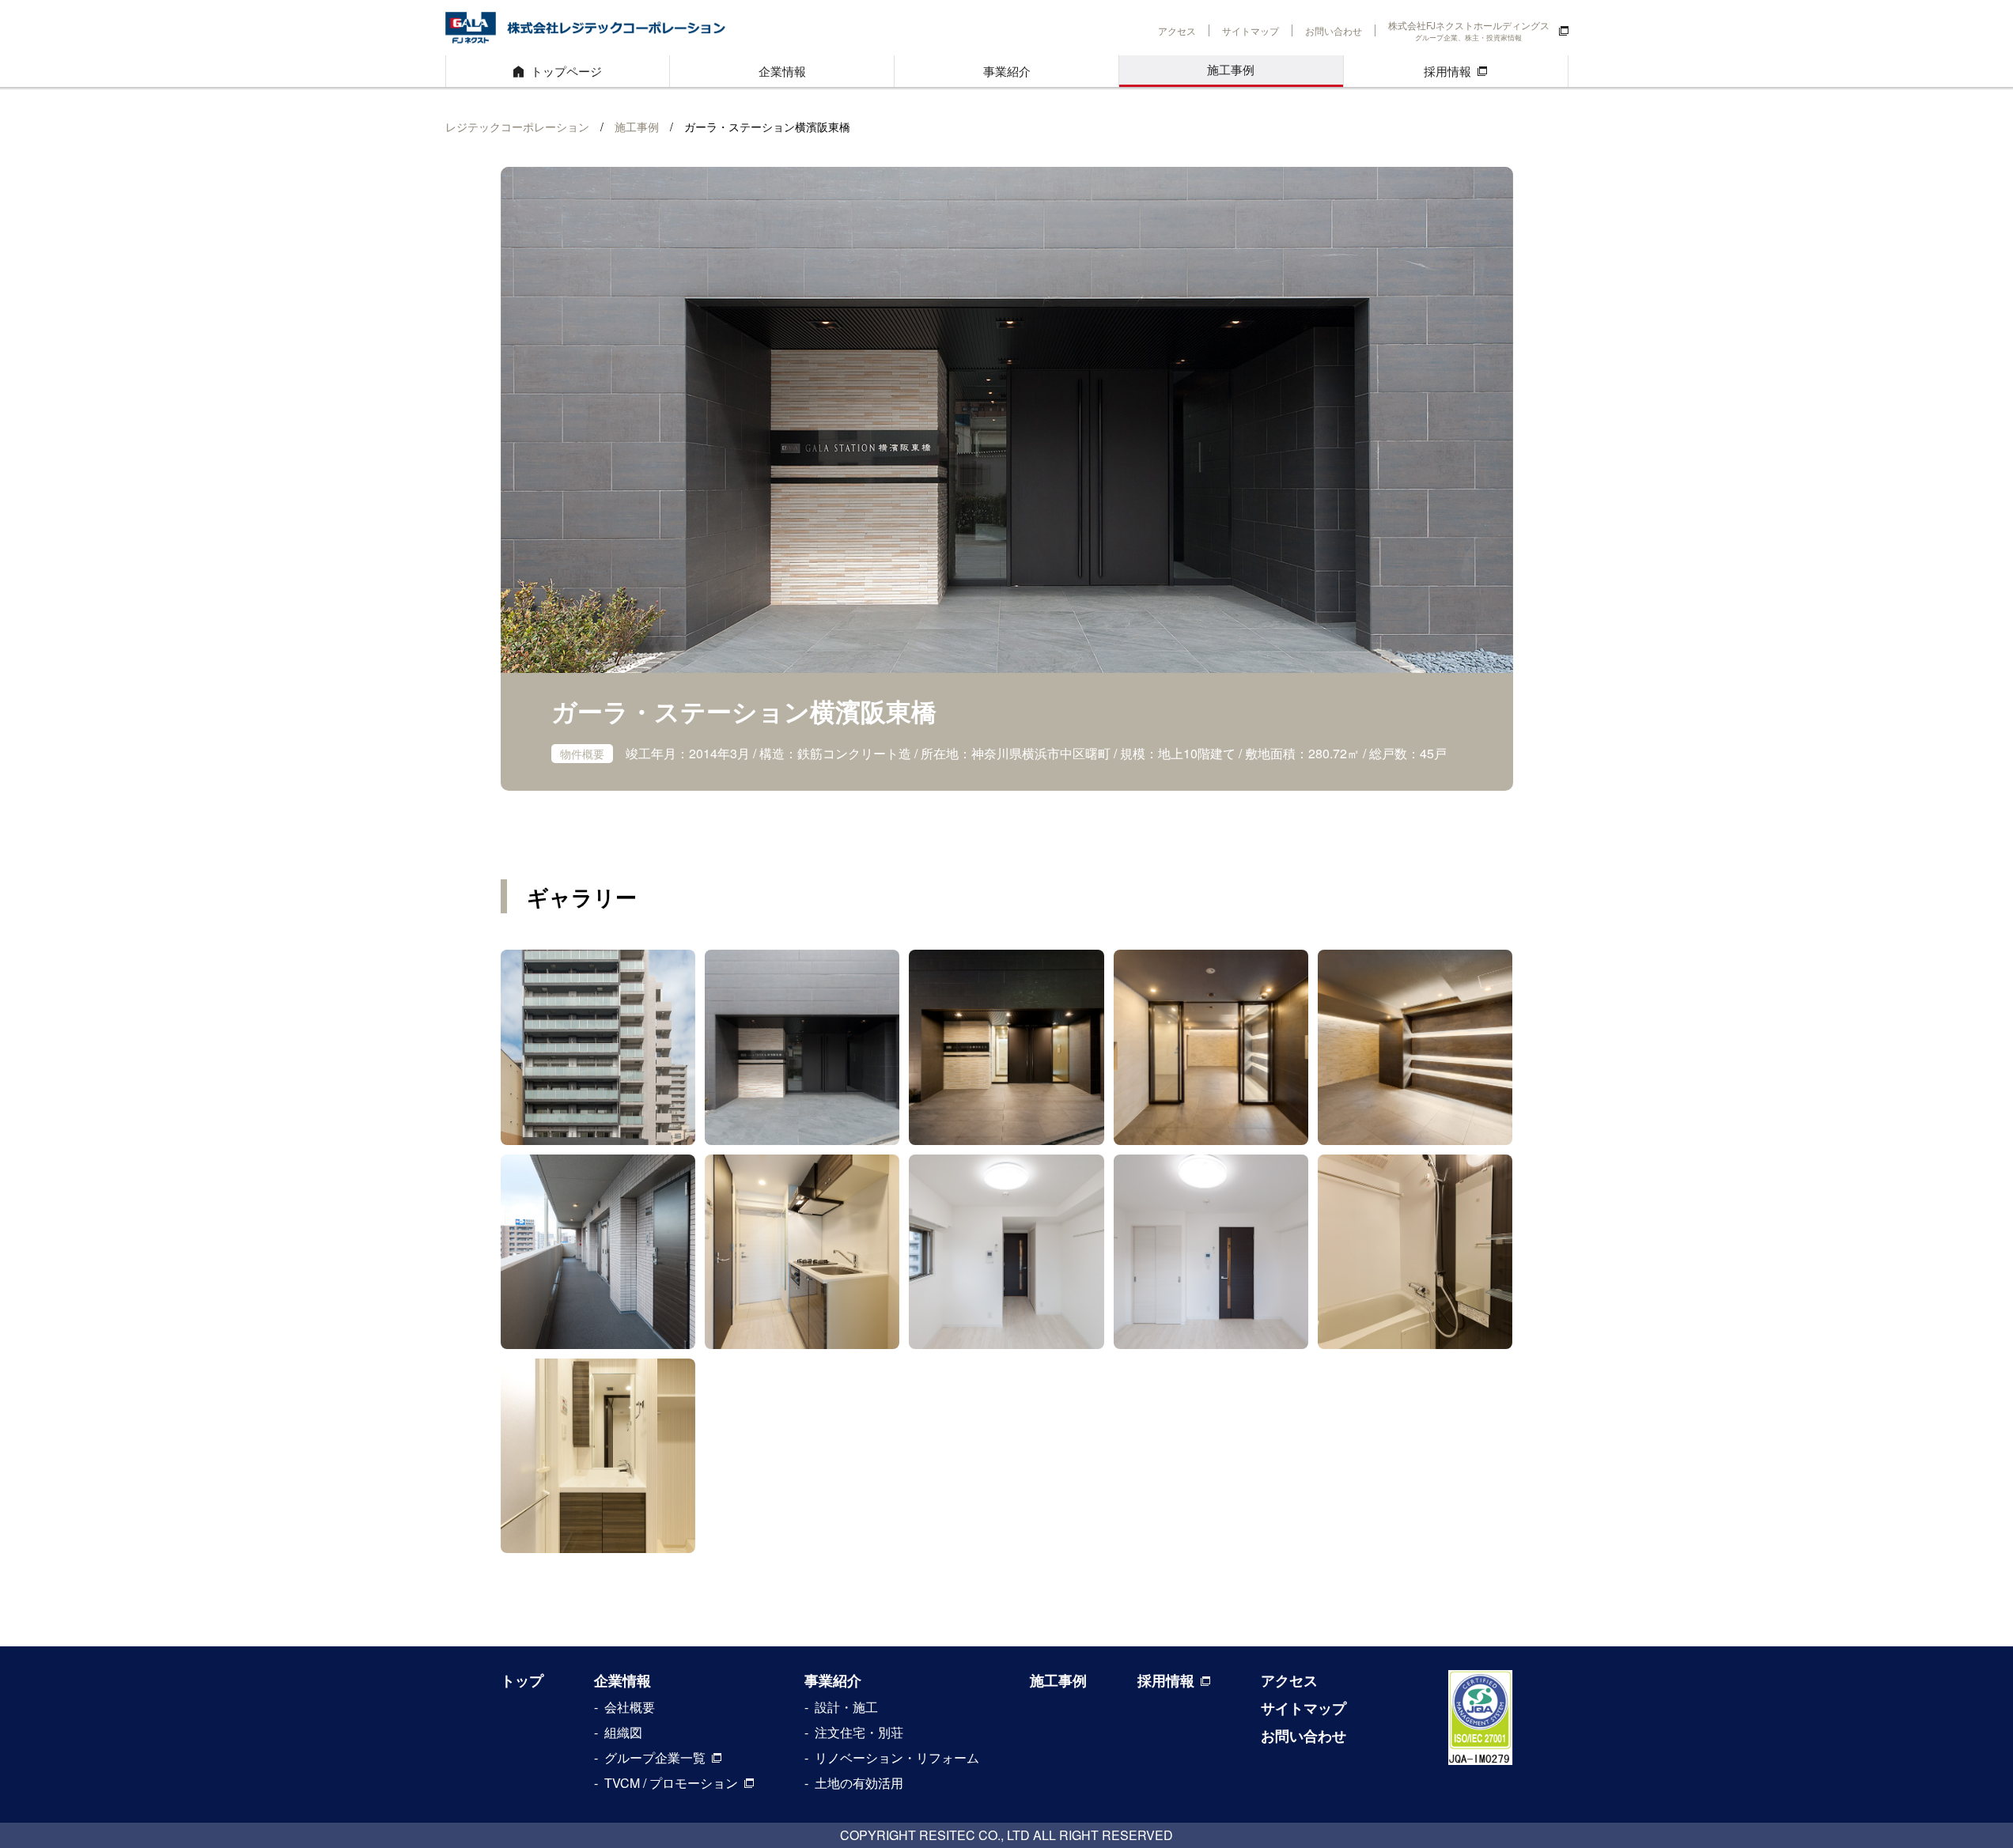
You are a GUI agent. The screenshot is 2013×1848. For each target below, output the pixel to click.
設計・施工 (846, 1707)
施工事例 (1231, 69)
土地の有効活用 (859, 1783)
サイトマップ (1251, 30)
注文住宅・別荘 (859, 1732)
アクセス (1177, 30)
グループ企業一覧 (655, 1757)
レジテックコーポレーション (517, 127)
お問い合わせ (1334, 30)
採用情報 (1447, 71)
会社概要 (630, 1707)
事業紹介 (1007, 71)
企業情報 (782, 71)
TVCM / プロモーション (671, 1783)
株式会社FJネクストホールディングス (1469, 30)
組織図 (623, 1732)
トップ (522, 1680)
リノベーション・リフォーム (897, 1757)
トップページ (566, 71)
